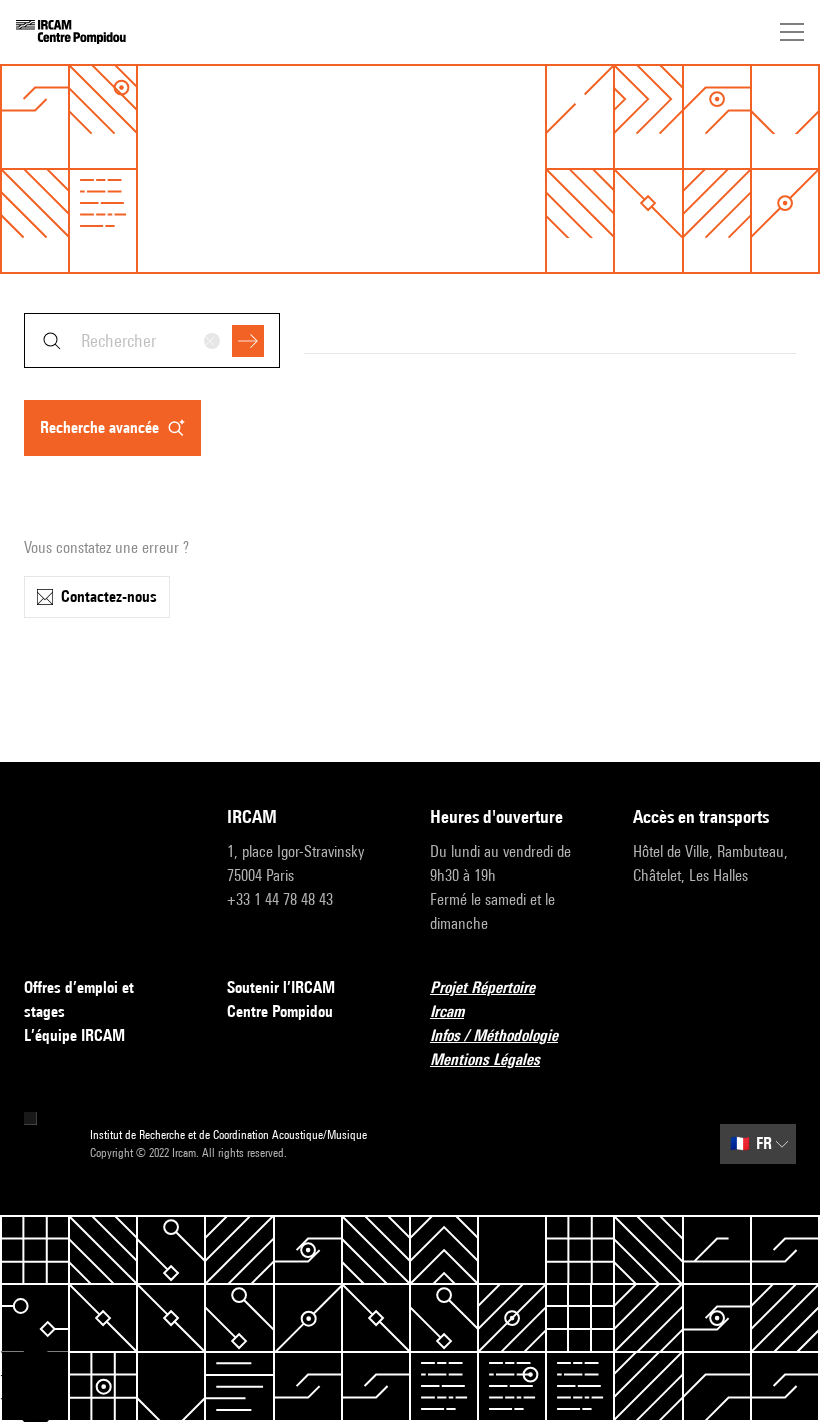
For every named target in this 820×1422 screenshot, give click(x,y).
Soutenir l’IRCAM (281, 987)
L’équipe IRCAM (74, 1035)
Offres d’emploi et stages (79, 999)
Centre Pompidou (280, 1011)
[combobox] (152, 340)
